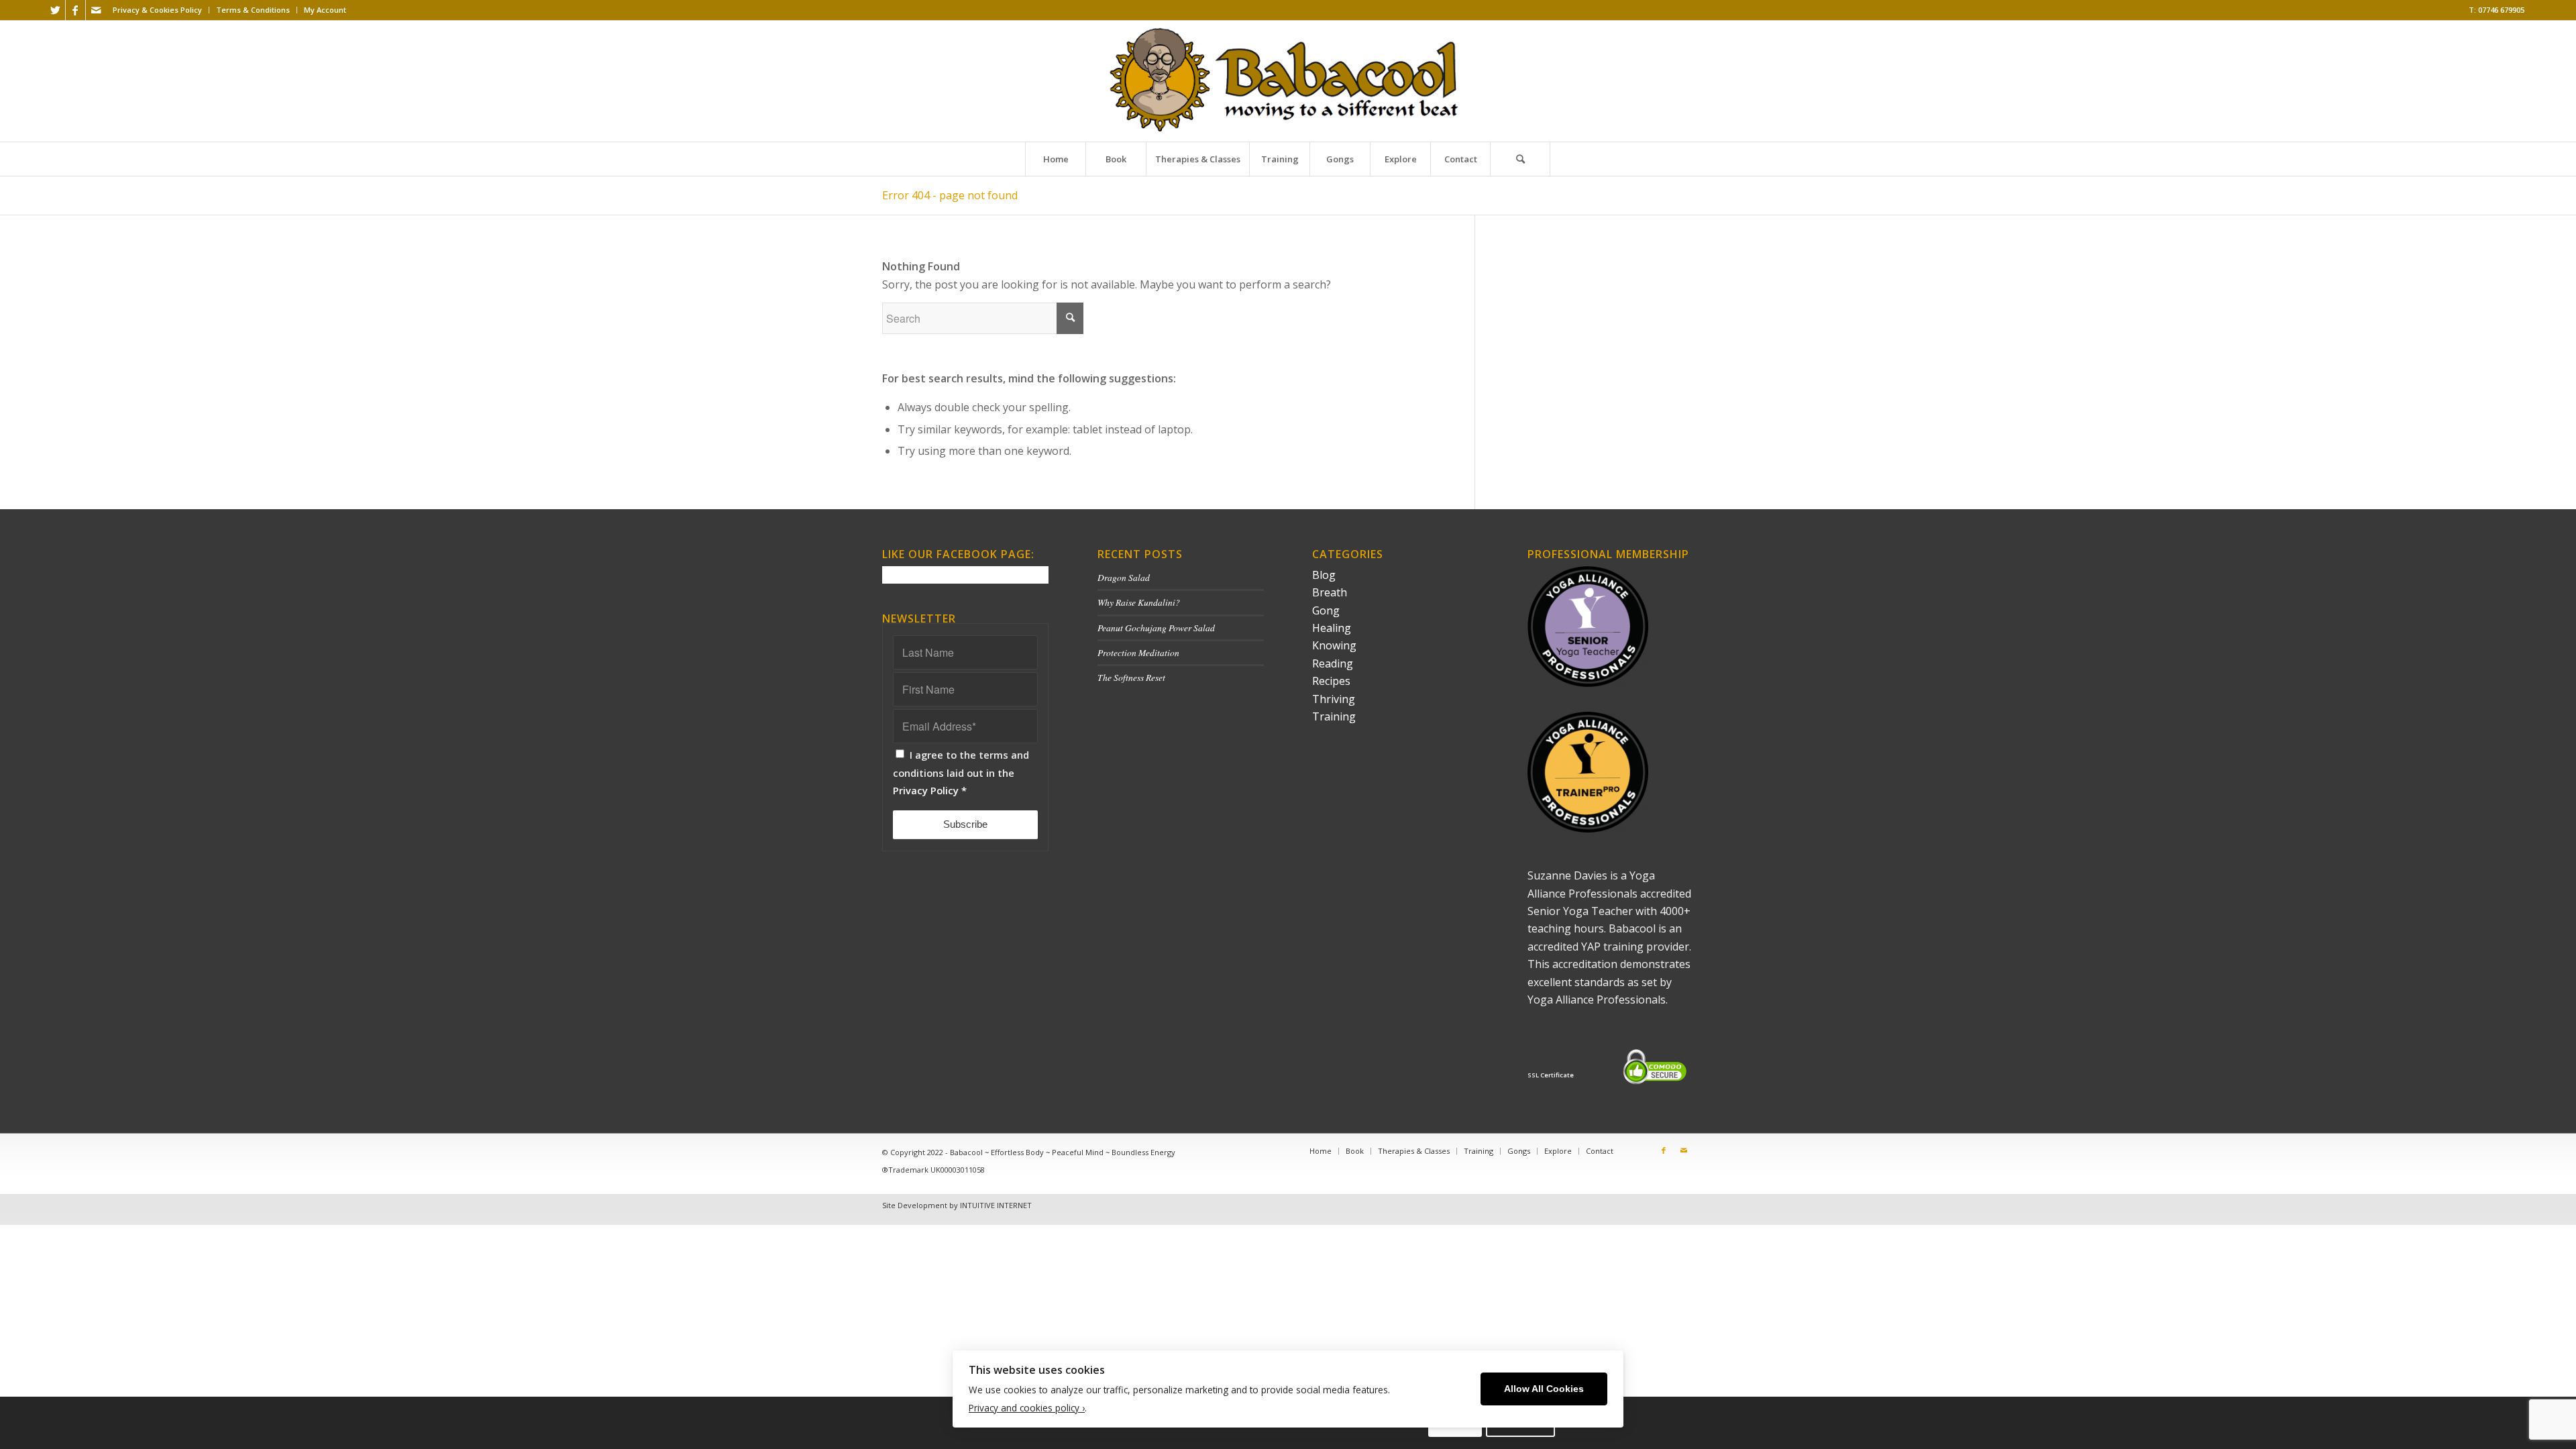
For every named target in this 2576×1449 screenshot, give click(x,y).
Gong (1326, 610)
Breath (1330, 592)
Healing (1332, 628)
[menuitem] (158, 10)
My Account (325, 10)
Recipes (1331, 681)
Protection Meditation (1138, 652)
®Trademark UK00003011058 (933, 1170)
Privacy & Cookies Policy (157, 10)
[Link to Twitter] (55, 10)
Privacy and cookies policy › (1027, 1408)
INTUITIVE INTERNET (996, 1205)
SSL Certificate (1551, 1075)
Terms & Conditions (253, 10)
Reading (1333, 663)
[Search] (1520, 159)
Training (1334, 716)
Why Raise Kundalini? (1139, 602)
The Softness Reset (1131, 677)
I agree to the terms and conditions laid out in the (961, 772)
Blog (1324, 575)
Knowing (1334, 645)
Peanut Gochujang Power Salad (1156, 628)
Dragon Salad (1124, 577)
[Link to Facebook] (75, 10)
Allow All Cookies (1544, 1389)
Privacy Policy (926, 790)
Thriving (1334, 699)
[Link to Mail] (96, 10)
